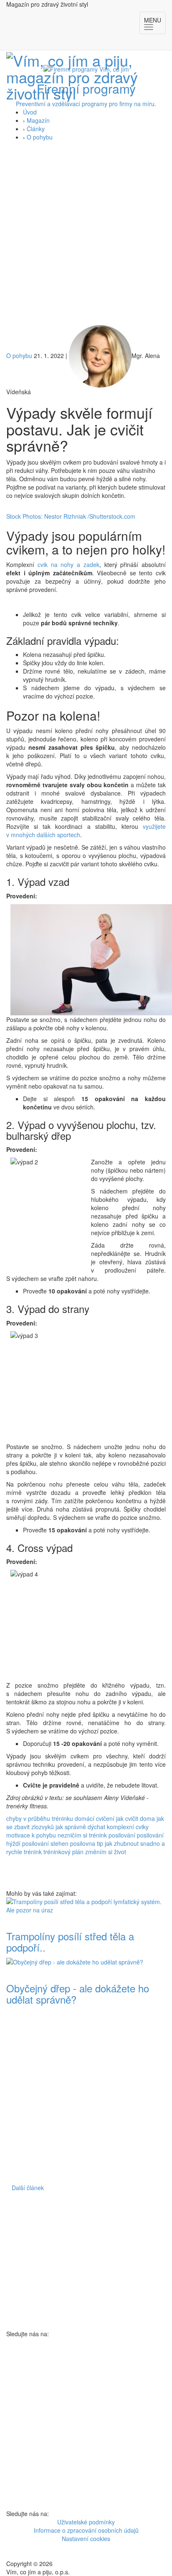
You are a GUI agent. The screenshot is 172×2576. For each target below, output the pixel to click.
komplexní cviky (128, 1827)
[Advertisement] (86, 235)
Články (36, 129)
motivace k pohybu (31, 1835)
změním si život (106, 1852)
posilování (122, 1835)
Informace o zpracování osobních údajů (86, 2530)
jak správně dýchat (80, 1827)
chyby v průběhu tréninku (40, 1818)
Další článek (28, 2188)
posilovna (83, 1843)
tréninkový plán (63, 1852)
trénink (33, 1852)
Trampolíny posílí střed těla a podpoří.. (70, 1941)
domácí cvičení (95, 1818)
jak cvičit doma (135, 1818)
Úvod (30, 112)
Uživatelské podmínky (86, 2522)
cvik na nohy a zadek (68, 564)
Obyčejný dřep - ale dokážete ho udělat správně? (78, 1993)
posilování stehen (45, 1843)
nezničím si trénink (82, 1835)
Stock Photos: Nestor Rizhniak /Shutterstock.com (71, 516)
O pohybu (40, 137)
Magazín (38, 120)
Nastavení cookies (86, 2539)
